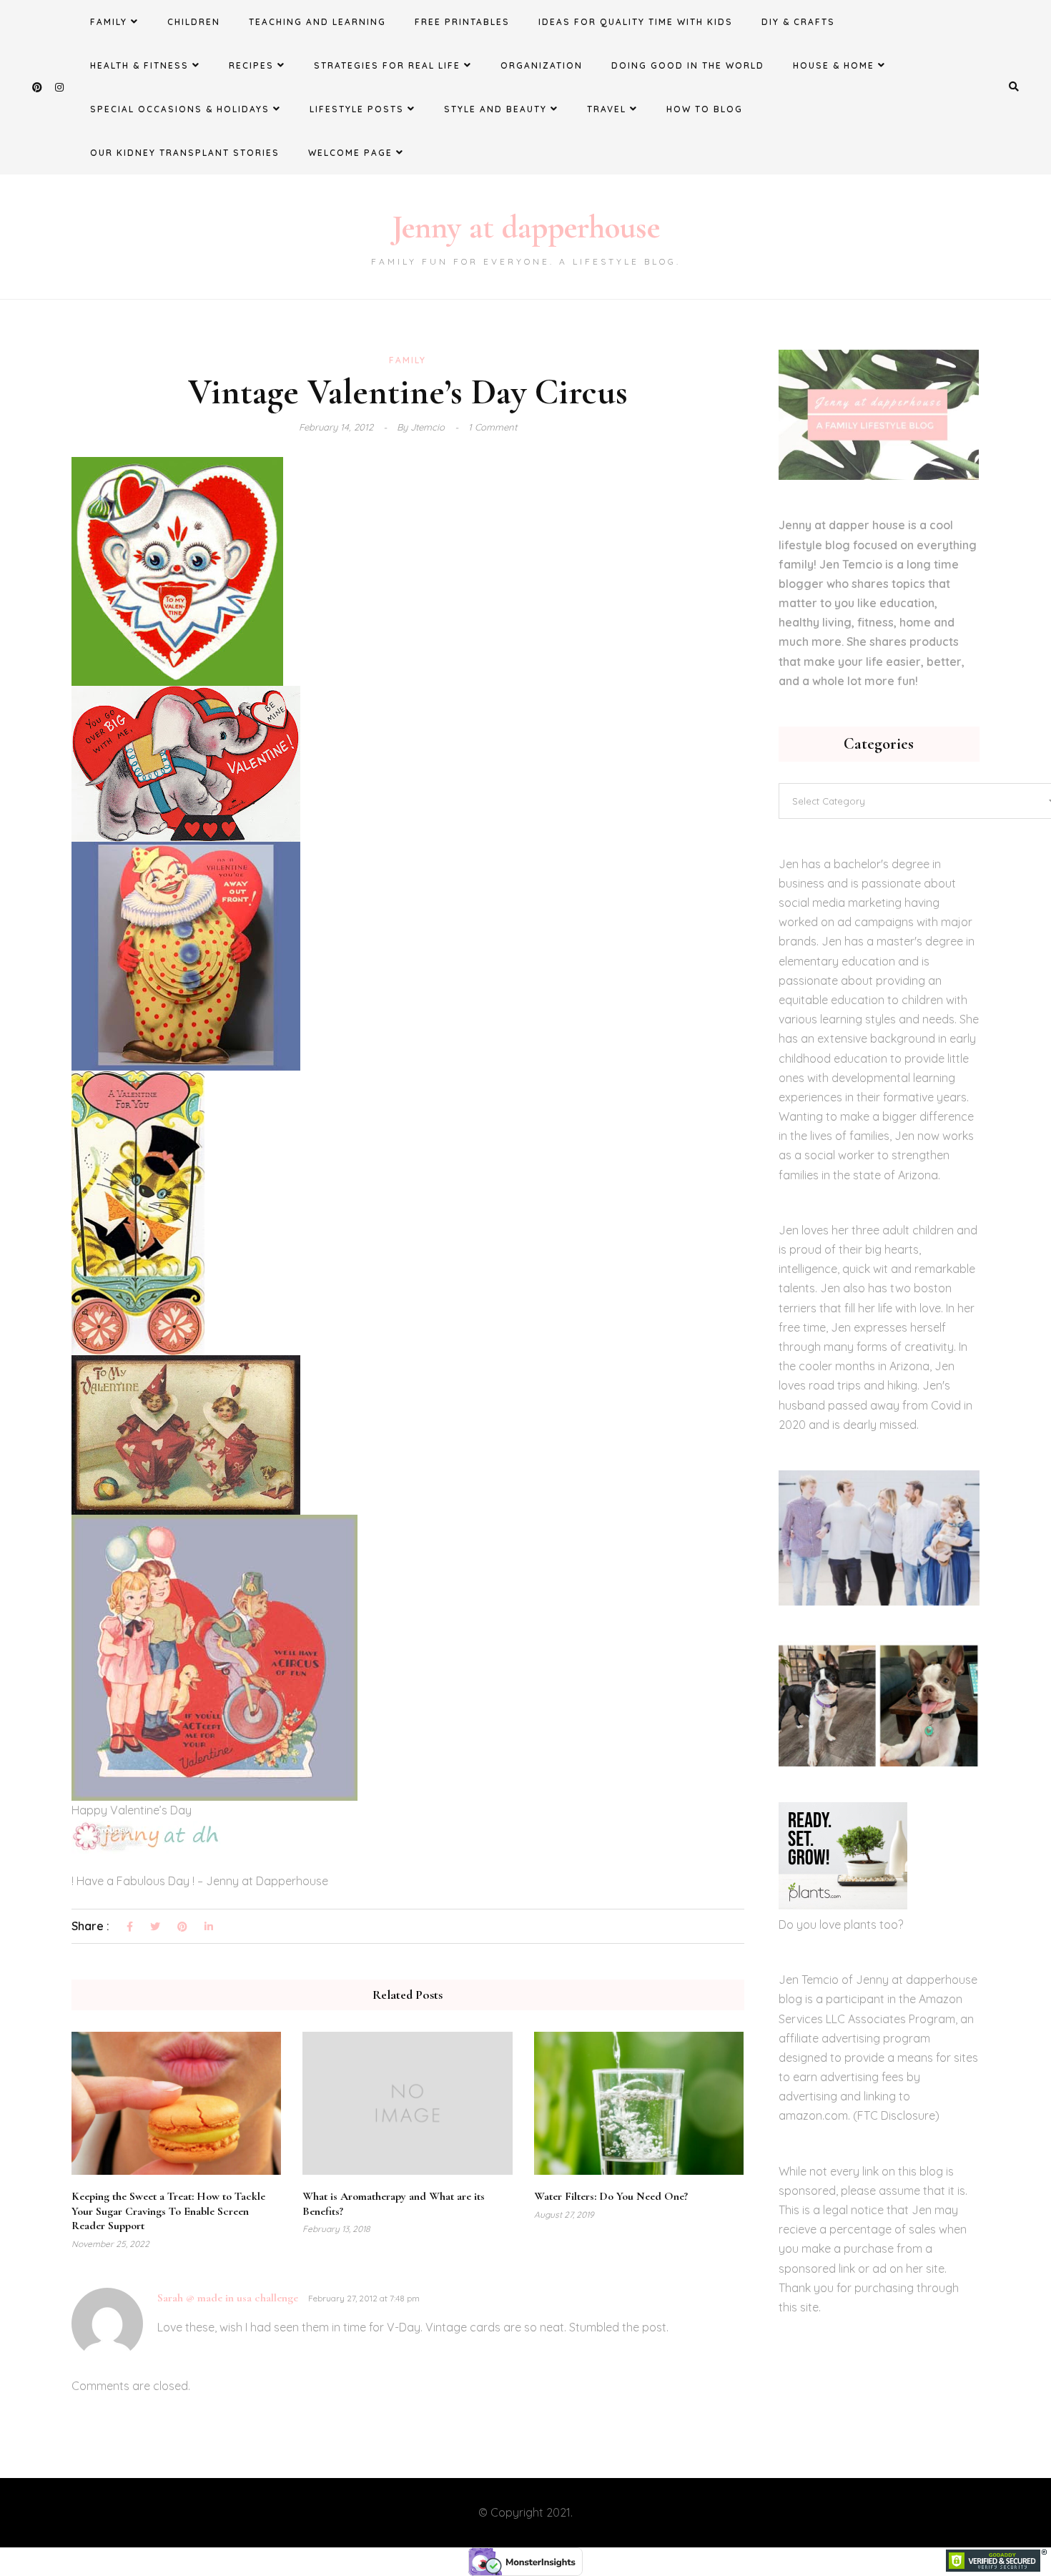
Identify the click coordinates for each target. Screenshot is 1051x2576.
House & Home (834, 65)
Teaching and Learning (317, 22)
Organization (542, 65)
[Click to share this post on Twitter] (155, 1927)
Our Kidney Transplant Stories (185, 153)
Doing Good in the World (688, 65)
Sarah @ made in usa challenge (228, 2298)
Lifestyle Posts (357, 109)
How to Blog (705, 109)
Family (109, 22)
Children (194, 22)
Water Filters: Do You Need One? (611, 2196)
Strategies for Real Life (387, 65)
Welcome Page (350, 153)
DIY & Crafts (798, 22)
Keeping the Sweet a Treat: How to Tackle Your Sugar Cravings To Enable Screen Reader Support (168, 2211)
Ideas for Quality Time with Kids (636, 22)
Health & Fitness (139, 65)
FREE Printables (462, 22)
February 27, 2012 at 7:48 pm (364, 2298)
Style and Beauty (495, 109)
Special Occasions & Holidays (180, 109)
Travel (607, 109)
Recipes (251, 65)
